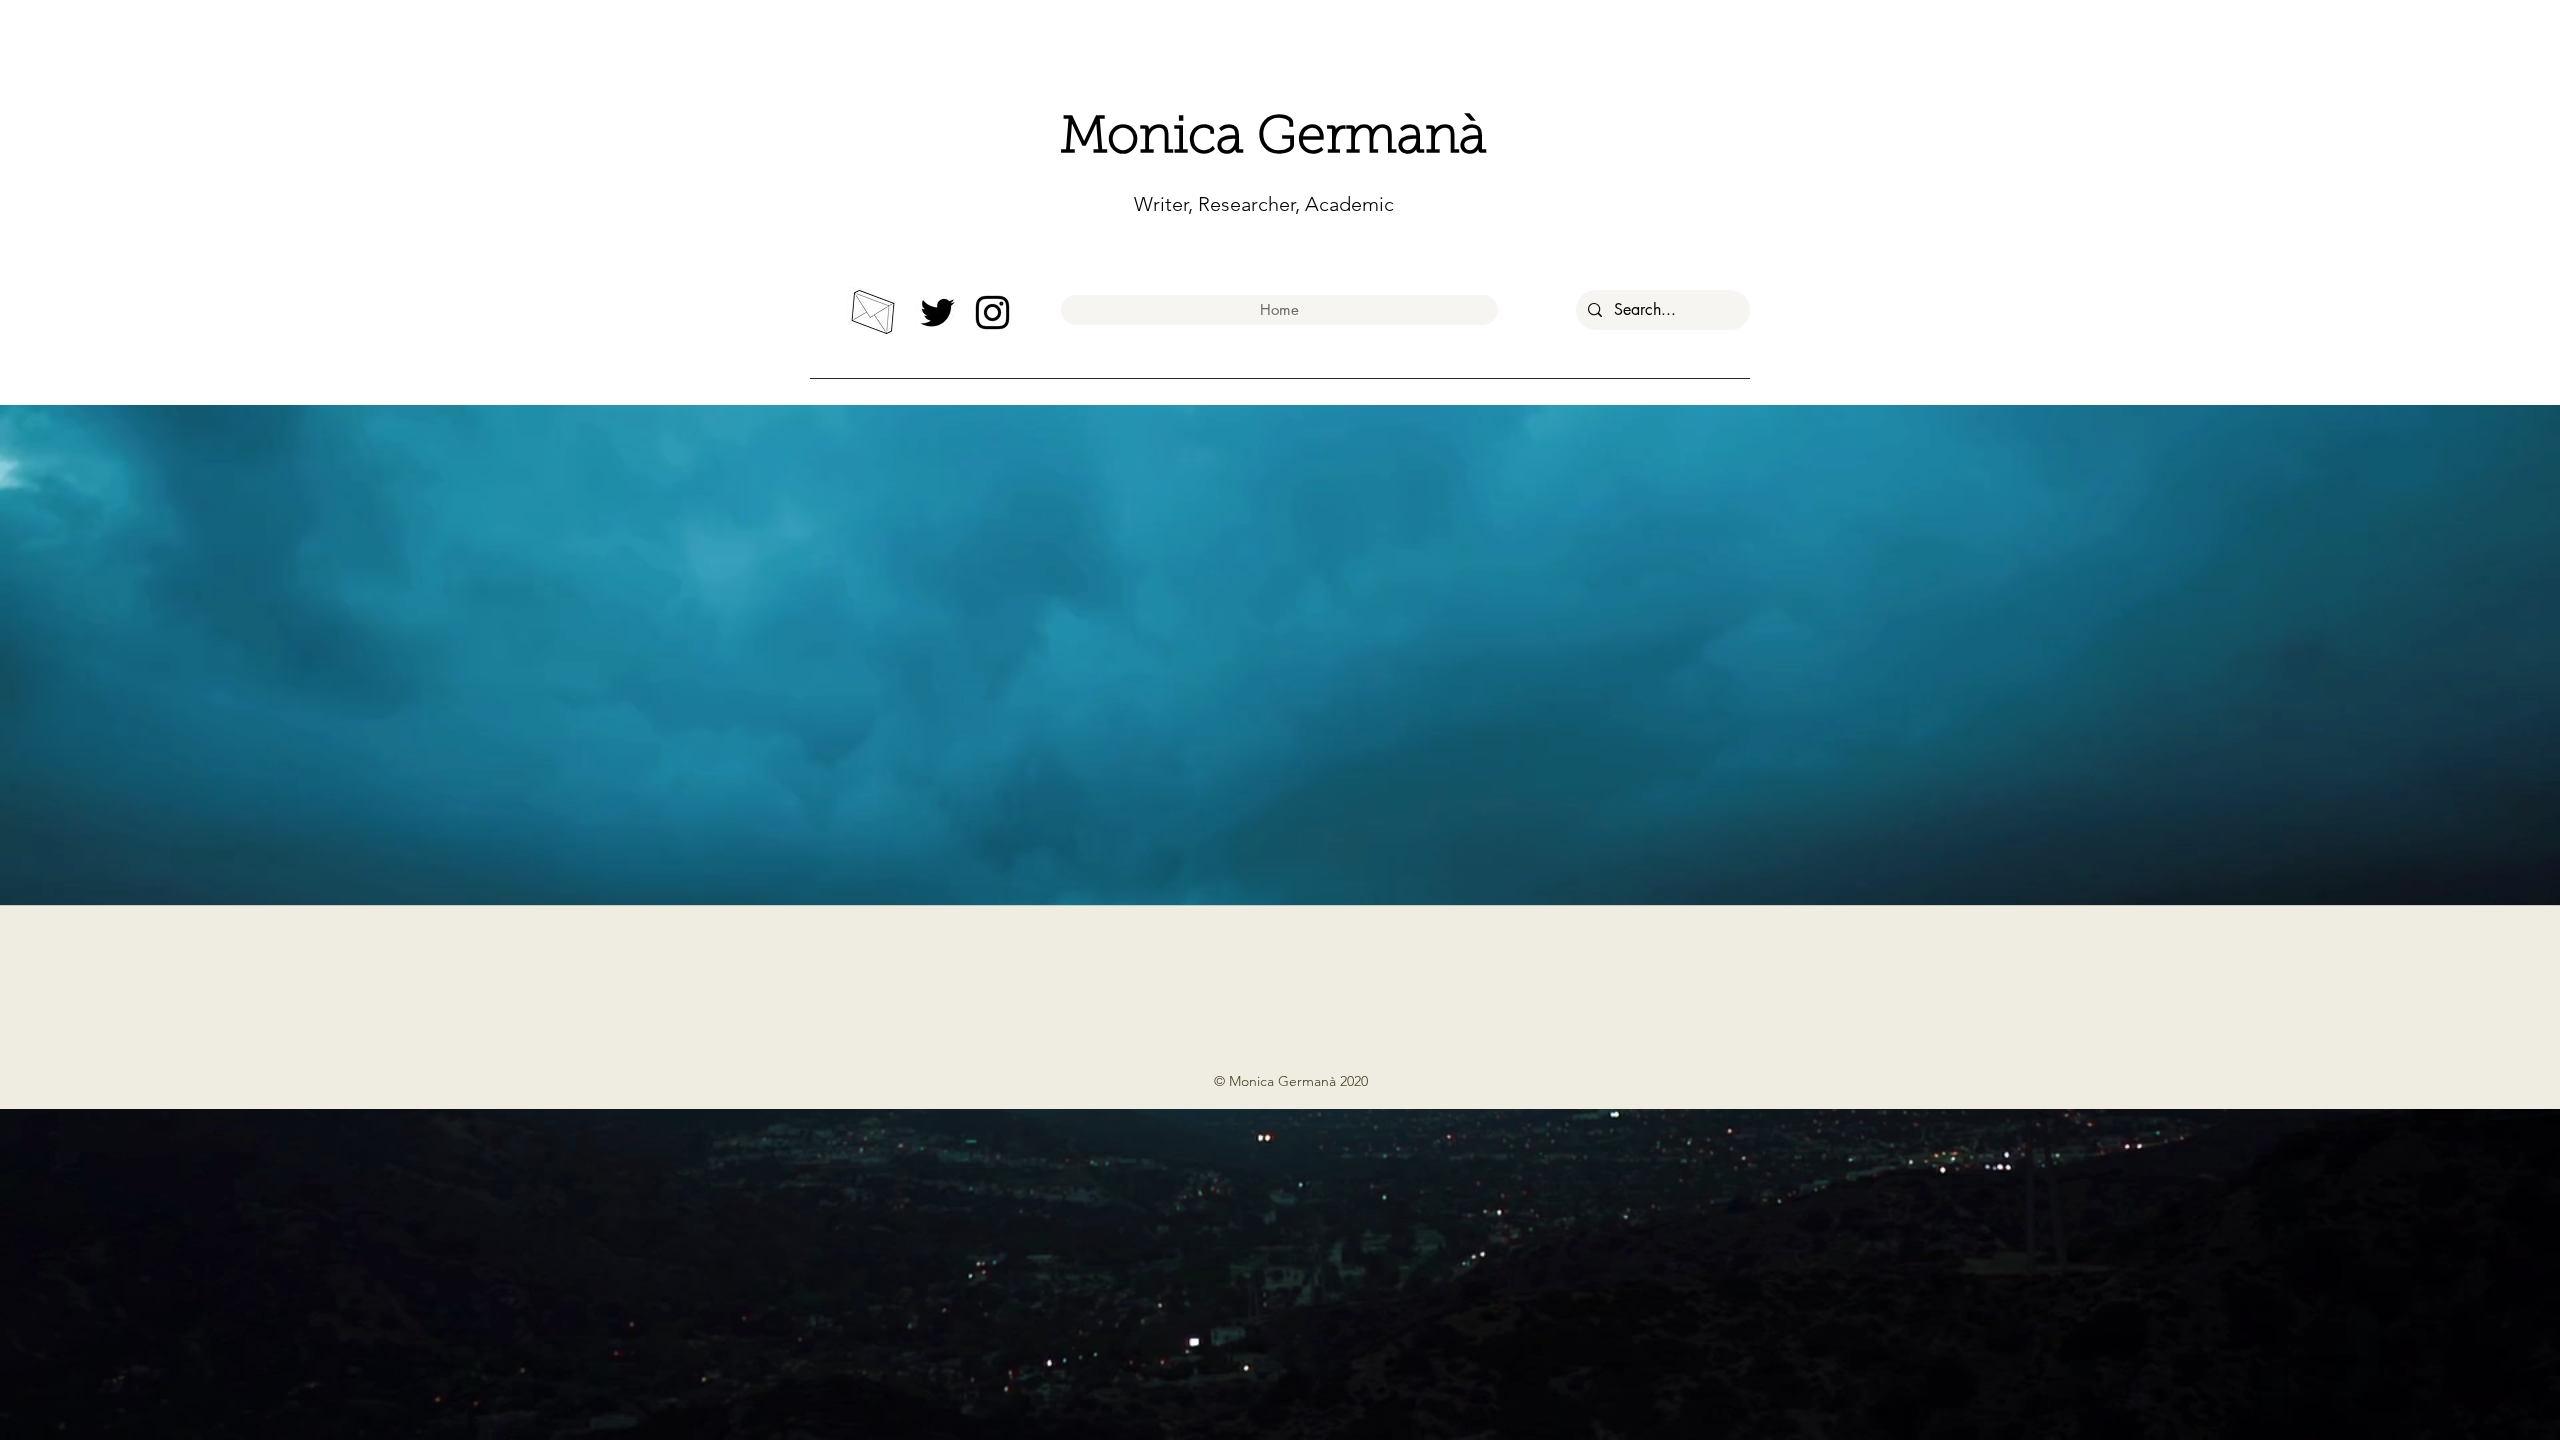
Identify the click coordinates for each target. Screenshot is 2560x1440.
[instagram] (992, 312)
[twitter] (937, 312)
